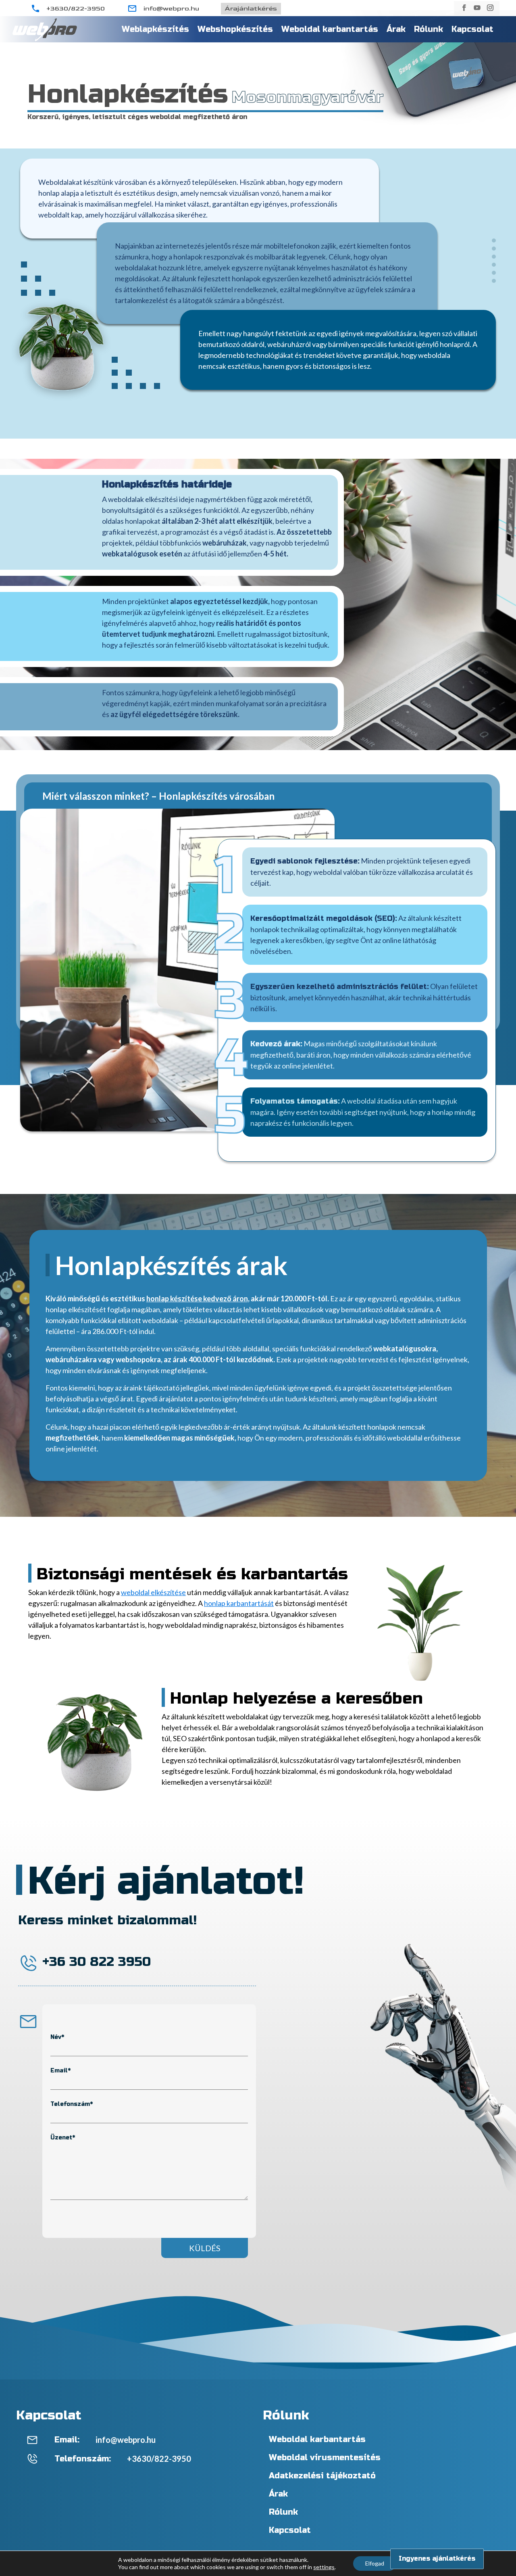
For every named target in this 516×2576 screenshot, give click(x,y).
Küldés (205, 2248)
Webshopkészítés (235, 29)
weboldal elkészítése (153, 1592)
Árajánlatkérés (251, 9)
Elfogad (375, 2563)
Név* (57, 2037)
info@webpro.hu (171, 9)
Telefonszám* (72, 2104)
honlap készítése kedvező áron (197, 1298)
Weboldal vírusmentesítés (325, 2458)
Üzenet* (63, 2138)
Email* (60, 2071)
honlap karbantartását (239, 1603)
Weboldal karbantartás (330, 29)
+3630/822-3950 (76, 9)
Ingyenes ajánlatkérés (437, 2558)
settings (324, 2567)
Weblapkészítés (155, 29)
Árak (396, 29)
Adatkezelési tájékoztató (322, 2476)
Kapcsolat (472, 29)
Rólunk (429, 29)
